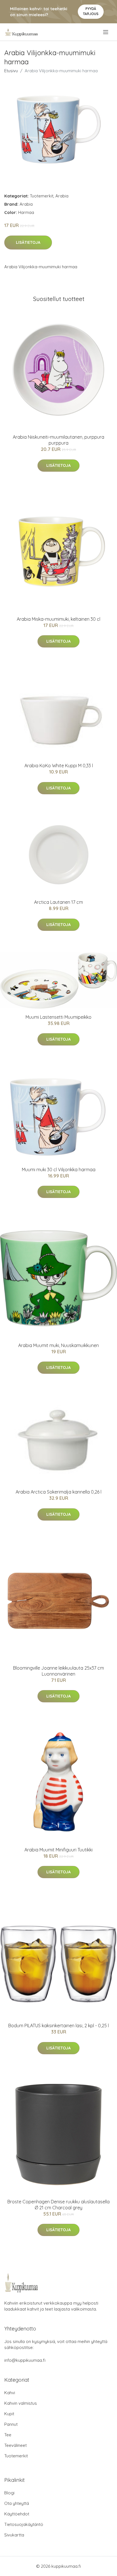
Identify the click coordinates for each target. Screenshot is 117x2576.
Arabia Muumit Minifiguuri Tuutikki (58, 1850)
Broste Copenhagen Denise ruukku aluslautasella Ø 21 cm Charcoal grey (58, 2205)
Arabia (62, 196)
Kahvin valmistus (21, 2403)
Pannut (11, 2424)
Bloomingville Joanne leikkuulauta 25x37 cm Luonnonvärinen (58, 1671)
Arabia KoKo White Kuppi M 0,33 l (59, 766)
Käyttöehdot (17, 2514)
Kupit (9, 2414)
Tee (8, 2435)
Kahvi (10, 2393)
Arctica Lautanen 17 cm (58, 902)
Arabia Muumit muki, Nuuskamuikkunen (58, 1345)
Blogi (9, 2493)
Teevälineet (15, 2445)
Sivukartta (14, 2535)
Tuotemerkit (42, 196)
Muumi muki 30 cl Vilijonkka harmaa (59, 1170)
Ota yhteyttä (17, 2503)
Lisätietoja (28, 242)
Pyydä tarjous (91, 11)
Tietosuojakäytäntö (24, 2524)
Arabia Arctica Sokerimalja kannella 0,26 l (58, 1492)
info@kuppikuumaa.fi (25, 2360)
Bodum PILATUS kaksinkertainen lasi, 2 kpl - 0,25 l (58, 2026)
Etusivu (11, 71)
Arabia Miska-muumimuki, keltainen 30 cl (58, 619)
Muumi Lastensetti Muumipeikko (58, 1017)
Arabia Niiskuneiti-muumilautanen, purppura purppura (58, 440)
